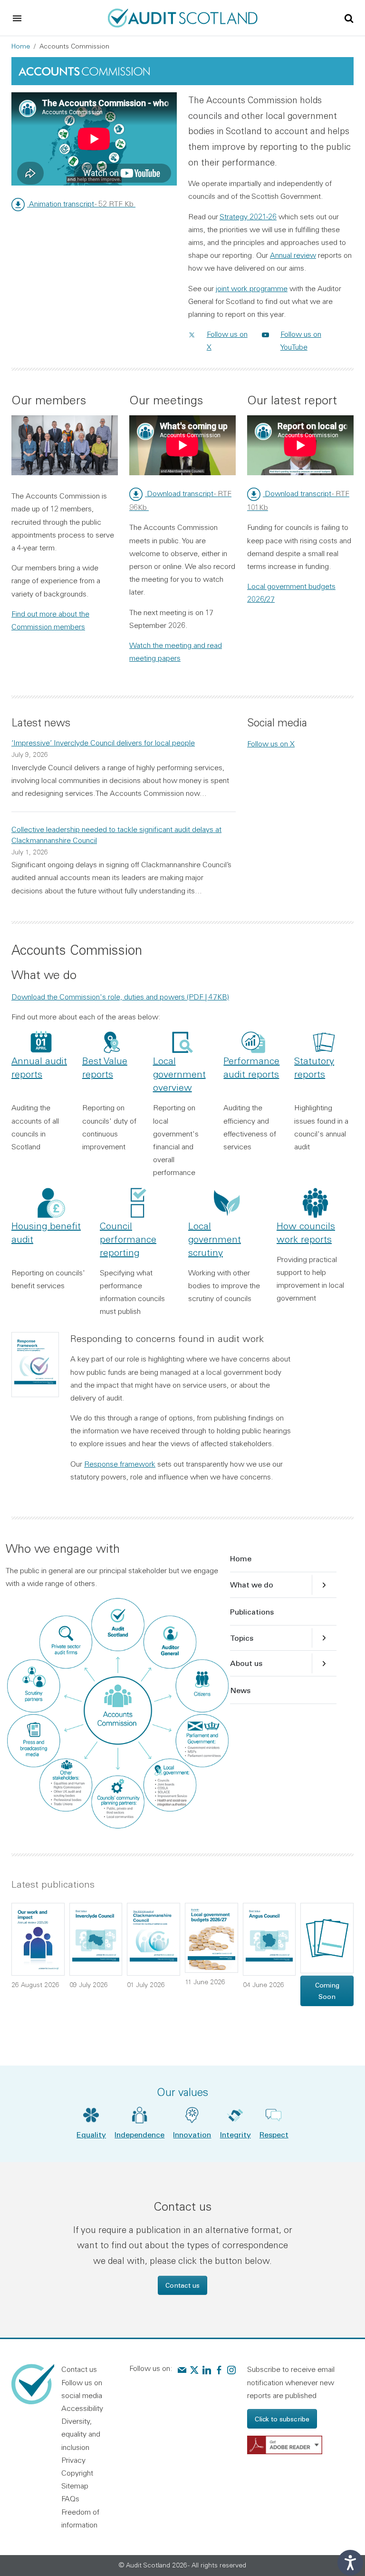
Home (21, 46)
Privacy (73, 2460)
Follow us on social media (82, 2389)
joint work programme (252, 288)
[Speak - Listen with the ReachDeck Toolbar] (350, 2563)
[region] (94, 139)
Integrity (235, 2134)
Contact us (182, 2285)
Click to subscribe (282, 2419)
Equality (91, 2134)
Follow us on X (271, 744)
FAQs (70, 2498)
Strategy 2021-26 (248, 216)
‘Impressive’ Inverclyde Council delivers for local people (103, 743)
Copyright (77, 2473)
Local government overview (179, 1074)
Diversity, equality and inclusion (81, 2434)
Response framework (120, 1464)
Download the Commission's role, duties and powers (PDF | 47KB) (120, 997)
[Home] (183, 17)
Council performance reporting (128, 1239)
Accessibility (82, 2408)
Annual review (293, 255)
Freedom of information (80, 2518)
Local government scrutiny (215, 1239)
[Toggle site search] (349, 18)
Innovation (192, 2134)
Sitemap (75, 2486)
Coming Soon (327, 1991)
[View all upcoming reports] (327, 1938)
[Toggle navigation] (17, 18)
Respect (274, 2134)
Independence (139, 2134)
